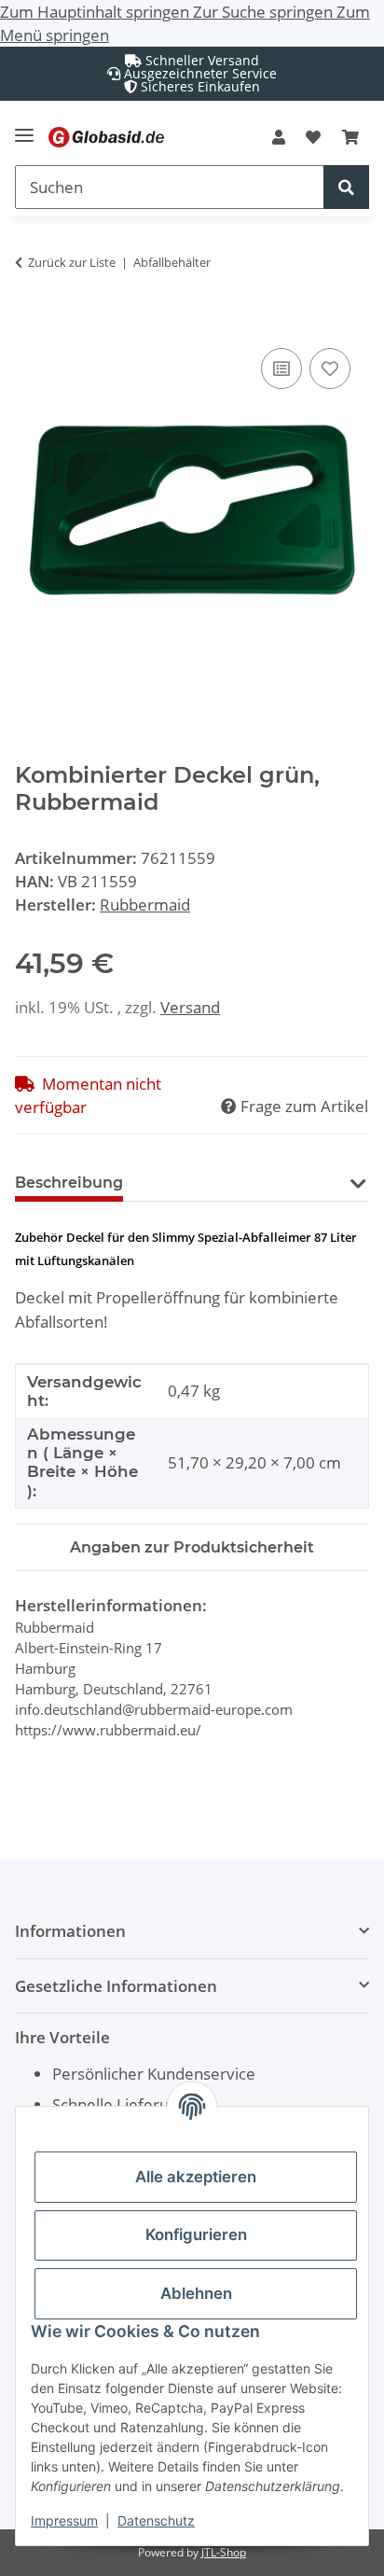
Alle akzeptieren (196, 2177)
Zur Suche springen (265, 12)
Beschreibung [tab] (69, 1183)
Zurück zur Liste (72, 262)
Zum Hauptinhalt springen (96, 12)
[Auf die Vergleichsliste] (281, 369)
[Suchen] (346, 187)
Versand (190, 1007)
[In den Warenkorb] (30, 323)
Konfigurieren (196, 2235)
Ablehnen (196, 2293)
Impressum (64, 2520)
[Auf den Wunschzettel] (330, 369)
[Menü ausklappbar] (24, 127)
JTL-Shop (224, 2552)
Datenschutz (156, 2520)
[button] (279, 137)
